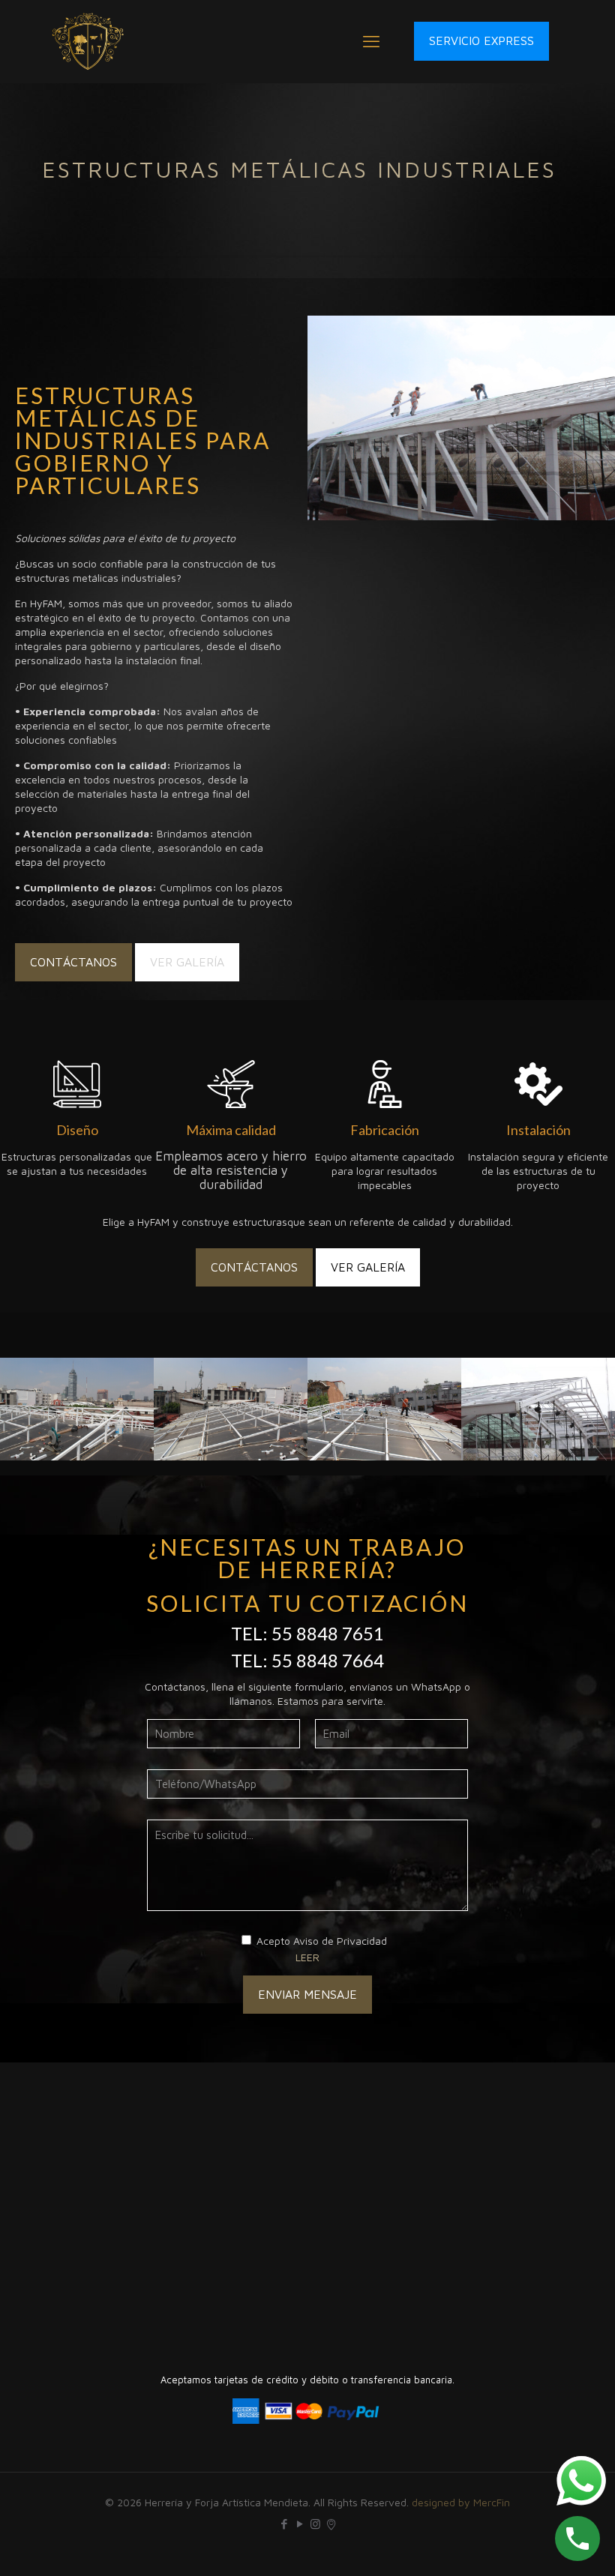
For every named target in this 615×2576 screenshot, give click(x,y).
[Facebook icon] (284, 2524)
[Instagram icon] (315, 2524)
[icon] (331, 2524)
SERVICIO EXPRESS (481, 40)
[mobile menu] (371, 41)
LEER (307, 1957)
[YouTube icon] (300, 2524)
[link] (461, 418)
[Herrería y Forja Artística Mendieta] (88, 41)
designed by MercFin (461, 2502)
